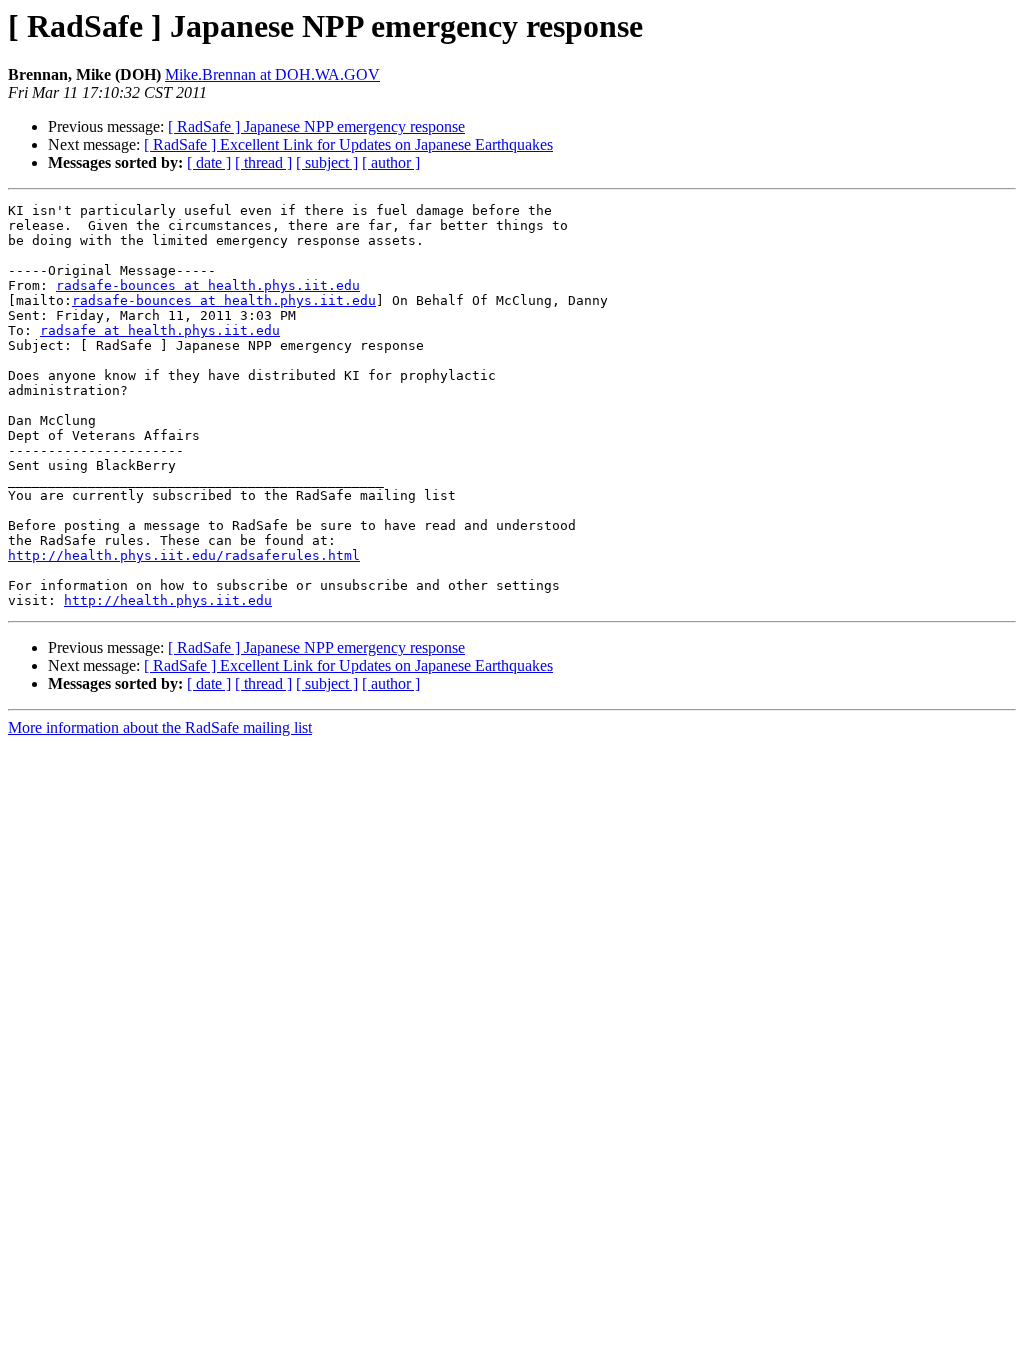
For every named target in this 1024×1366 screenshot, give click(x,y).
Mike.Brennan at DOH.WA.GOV (272, 74)
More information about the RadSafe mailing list (160, 727)
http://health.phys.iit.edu (168, 600)
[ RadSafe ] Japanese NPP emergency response (316, 126)
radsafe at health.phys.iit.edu (160, 330)
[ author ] (391, 162)
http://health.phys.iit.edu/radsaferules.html (184, 555)
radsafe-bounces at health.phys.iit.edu (208, 285)
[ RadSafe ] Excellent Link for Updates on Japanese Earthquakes (348, 144)
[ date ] (209, 162)
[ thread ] (263, 162)
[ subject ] (327, 162)
